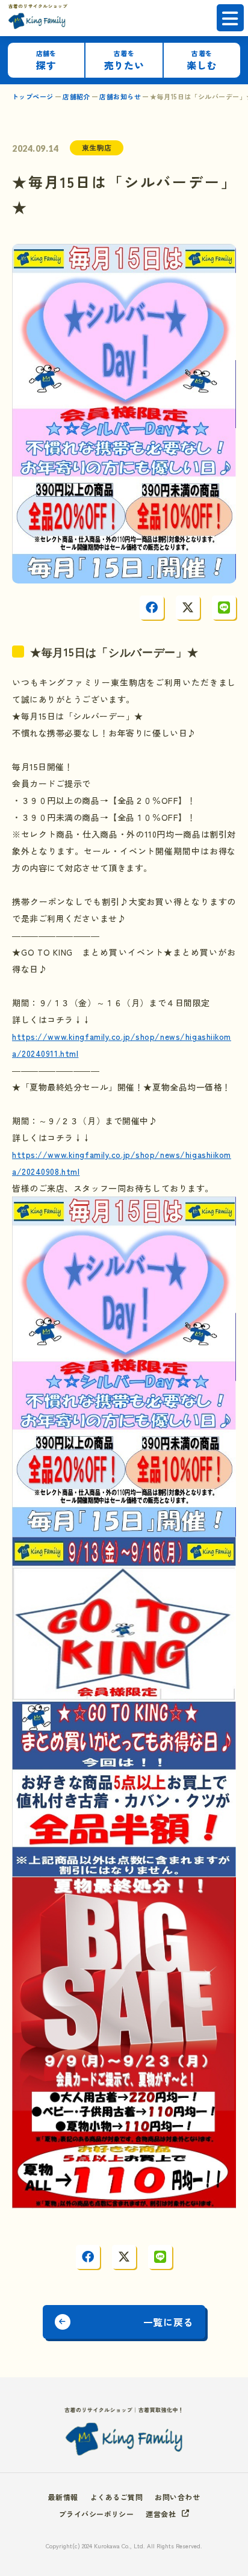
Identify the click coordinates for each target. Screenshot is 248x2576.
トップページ (33, 96)
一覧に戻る (168, 2322)
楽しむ (202, 61)
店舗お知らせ (120, 96)
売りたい (124, 61)
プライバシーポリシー (97, 2514)
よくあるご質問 (116, 2497)
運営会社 (161, 2514)
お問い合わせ (177, 2497)
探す (46, 61)
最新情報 (63, 2497)
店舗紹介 (76, 96)
